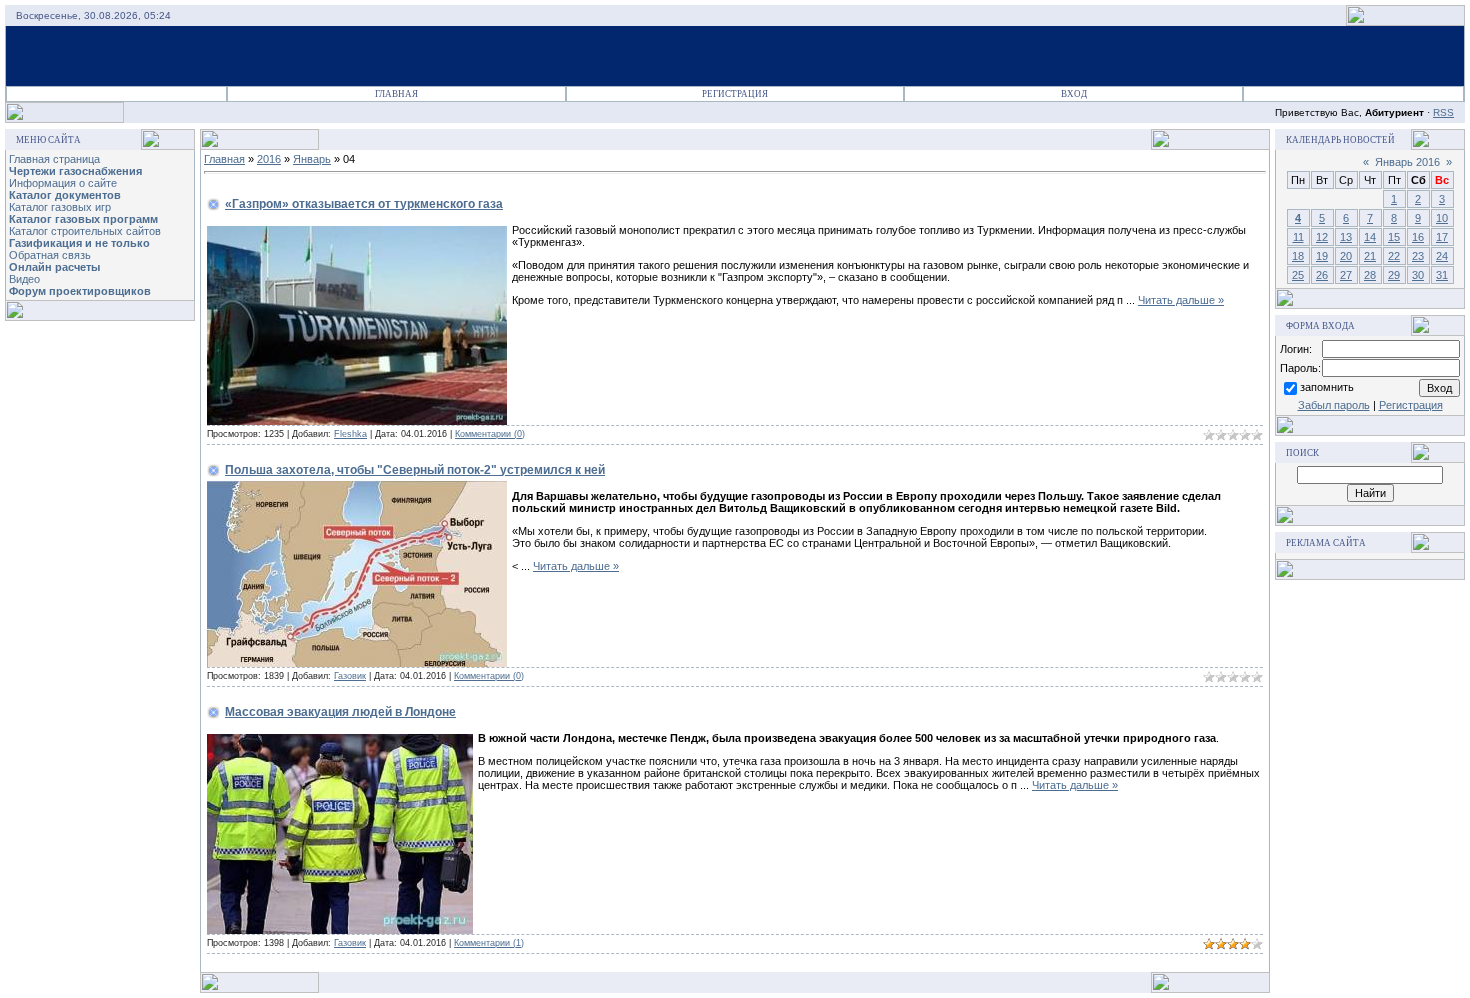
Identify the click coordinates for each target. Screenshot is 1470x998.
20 (1346, 256)
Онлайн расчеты (54, 267)
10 (1442, 218)
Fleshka (350, 434)
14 (1370, 237)
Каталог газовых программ (83, 219)
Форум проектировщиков (80, 291)
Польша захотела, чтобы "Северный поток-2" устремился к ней (415, 470)
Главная (396, 94)
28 (1370, 275)
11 (1298, 237)
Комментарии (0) (490, 434)
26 (1322, 275)
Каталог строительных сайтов (85, 231)
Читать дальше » (1181, 300)
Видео (24, 279)
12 (1322, 237)
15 (1394, 237)
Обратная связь (50, 255)
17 (1442, 237)
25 (1298, 275)
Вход (1074, 94)
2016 (269, 159)
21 (1370, 256)
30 (1418, 275)
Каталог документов (65, 195)
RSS (1443, 112)
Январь (312, 159)
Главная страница (54, 159)
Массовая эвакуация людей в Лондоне (340, 712)
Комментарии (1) (489, 943)
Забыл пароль (1334, 405)
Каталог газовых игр (60, 207)
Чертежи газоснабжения (75, 171)
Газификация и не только (79, 243)
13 (1346, 237)
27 (1346, 275)
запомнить (1327, 387)
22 (1394, 256)
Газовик (350, 676)
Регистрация (735, 94)
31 (1442, 275)
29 (1394, 275)
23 (1418, 256)
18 (1298, 256)
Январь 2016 (1407, 162)
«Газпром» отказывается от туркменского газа (364, 204)
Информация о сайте (63, 183)
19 (1322, 256)
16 (1418, 237)
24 (1442, 256)
